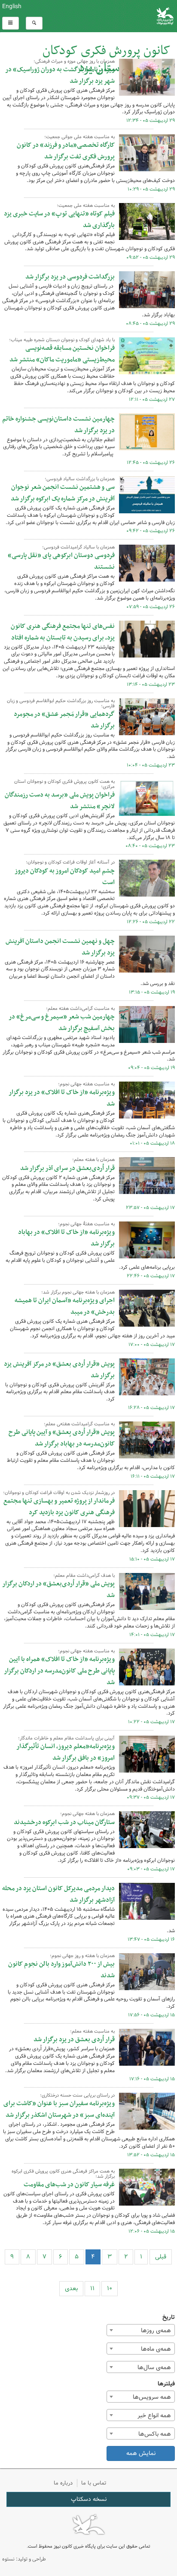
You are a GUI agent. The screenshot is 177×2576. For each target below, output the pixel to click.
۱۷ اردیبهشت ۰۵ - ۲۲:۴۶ (151, 1276)
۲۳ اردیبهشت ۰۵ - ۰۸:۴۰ (150, 846)
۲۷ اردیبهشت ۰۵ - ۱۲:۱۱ (152, 400)
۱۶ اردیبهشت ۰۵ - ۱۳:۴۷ (151, 1940)
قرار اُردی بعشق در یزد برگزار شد (74, 2040)
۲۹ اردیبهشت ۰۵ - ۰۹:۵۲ (151, 258)
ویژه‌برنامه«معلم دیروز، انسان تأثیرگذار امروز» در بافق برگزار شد (66, 1752)
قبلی (161, 2257)
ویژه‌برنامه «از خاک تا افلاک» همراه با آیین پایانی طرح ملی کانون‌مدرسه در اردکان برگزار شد (59, 1671)
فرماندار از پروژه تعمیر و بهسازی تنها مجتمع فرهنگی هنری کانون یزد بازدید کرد (59, 1507)
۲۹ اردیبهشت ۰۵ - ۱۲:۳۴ (151, 121)
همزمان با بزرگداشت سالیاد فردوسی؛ (80, 479)
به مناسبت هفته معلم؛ (92, 2031)
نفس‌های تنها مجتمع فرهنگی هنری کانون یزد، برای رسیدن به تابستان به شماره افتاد (63, 632)
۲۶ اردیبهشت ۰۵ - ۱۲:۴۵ (151, 463)
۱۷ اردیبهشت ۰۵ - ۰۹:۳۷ (151, 1797)
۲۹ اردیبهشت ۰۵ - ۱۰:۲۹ (151, 189)
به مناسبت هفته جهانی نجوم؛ (86, 1084)
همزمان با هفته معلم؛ (93, 1160)
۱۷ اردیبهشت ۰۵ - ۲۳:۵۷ (150, 1208)
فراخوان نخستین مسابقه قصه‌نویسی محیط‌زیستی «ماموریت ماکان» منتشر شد (62, 354)
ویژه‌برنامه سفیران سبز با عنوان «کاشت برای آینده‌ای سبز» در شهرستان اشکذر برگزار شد (59, 2109)
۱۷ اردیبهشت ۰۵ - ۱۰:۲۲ (151, 1722)
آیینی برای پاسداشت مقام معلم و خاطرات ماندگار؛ (66, 1738)
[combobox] (141, 2330)
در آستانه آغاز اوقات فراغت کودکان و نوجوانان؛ (70, 862)
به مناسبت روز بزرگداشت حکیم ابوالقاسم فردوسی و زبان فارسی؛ (61, 703)
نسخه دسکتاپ (89, 2499)
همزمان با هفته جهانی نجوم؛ (87, 1814)
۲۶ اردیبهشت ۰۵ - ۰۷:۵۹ (151, 607)
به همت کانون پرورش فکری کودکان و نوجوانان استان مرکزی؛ (64, 784)
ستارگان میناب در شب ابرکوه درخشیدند (64, 1822)
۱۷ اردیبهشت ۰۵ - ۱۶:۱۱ (153, 1476)
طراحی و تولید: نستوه (24, 2559)
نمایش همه (141, 2453)
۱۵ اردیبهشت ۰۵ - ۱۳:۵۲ (151, 2155)
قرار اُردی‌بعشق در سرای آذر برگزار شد (67, 1168)
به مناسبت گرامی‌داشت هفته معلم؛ (80, 1009)
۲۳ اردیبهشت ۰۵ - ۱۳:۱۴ (151, 685)
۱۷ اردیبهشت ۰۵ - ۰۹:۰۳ (151, 1869)
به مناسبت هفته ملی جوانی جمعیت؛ (79, 137)
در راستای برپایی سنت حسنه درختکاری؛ (77, 2095)
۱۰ (110, 2288)
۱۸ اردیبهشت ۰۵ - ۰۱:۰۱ (152, 1143)
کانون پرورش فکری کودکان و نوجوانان (118, 16)
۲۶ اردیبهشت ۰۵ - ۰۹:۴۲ (151, 531)
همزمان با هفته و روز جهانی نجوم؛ (82, 1956)
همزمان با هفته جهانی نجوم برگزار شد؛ (78, 1292)
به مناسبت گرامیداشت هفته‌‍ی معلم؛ (79, 1424)
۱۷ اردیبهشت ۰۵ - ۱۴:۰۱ (152, 1635)
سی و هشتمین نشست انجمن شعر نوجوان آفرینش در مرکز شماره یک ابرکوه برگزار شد (63, 493)
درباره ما (63, 2483)
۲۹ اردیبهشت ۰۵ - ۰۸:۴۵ (150, 324)
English (12, 6)
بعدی (71, 2288)
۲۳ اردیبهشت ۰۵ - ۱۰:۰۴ (151, 765)
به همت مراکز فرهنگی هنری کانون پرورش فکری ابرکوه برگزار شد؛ (63, 2174)
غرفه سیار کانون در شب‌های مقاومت (69, 2185)
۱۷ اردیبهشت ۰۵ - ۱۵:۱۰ (152, 1559)
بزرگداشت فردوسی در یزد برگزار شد (70, 277)
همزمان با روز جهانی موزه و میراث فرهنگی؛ (74, 61)
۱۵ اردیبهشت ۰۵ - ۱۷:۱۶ (152, 2079)
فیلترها (166, 2384)
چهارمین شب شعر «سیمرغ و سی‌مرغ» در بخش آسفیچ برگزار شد (62, 1023)
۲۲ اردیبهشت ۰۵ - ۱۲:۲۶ (151, 922)
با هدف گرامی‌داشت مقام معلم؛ (84, 1576)
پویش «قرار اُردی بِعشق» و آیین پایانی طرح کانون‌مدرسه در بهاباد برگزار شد (62, 1438)
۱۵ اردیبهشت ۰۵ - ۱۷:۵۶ (151, 2015)
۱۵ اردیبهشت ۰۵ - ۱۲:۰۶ (152, 2231)
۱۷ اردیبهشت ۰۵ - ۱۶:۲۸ (151, 1408)
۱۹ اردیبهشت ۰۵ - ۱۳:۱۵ (152, 992)
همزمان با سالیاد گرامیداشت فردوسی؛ (78, 547)
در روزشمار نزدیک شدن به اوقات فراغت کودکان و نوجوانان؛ (59, 1493)
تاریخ (169, 2317)
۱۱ (92, 2288)
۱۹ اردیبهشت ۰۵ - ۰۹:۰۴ (151, 1068)
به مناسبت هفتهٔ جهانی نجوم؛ (86, 1224)
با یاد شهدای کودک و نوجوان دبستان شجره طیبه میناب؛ (62, 340)
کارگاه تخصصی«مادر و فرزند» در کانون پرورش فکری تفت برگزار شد (66, 151)
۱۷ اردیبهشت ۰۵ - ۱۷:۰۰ (152, 1345)
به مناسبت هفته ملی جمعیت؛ (86, 206)
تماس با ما (94, 2483)
